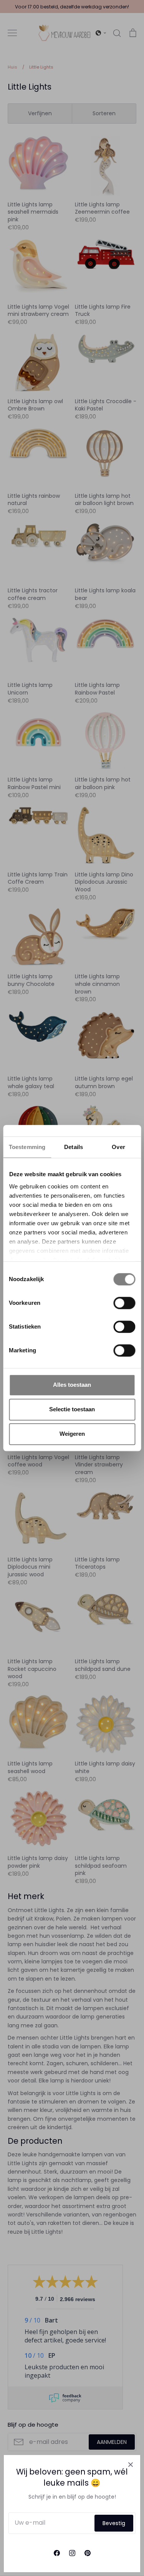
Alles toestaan (72, 1385)
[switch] (124, 1303)
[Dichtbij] (131, 2465)
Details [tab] (74, 1147)
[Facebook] (57, 2553)
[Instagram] (72, 2553)
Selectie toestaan (72, 1409)
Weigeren (72, 1434)
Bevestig (114, 2523)
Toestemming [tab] (27, 1147)
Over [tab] (118, 1147)
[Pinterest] (88, 2553)
